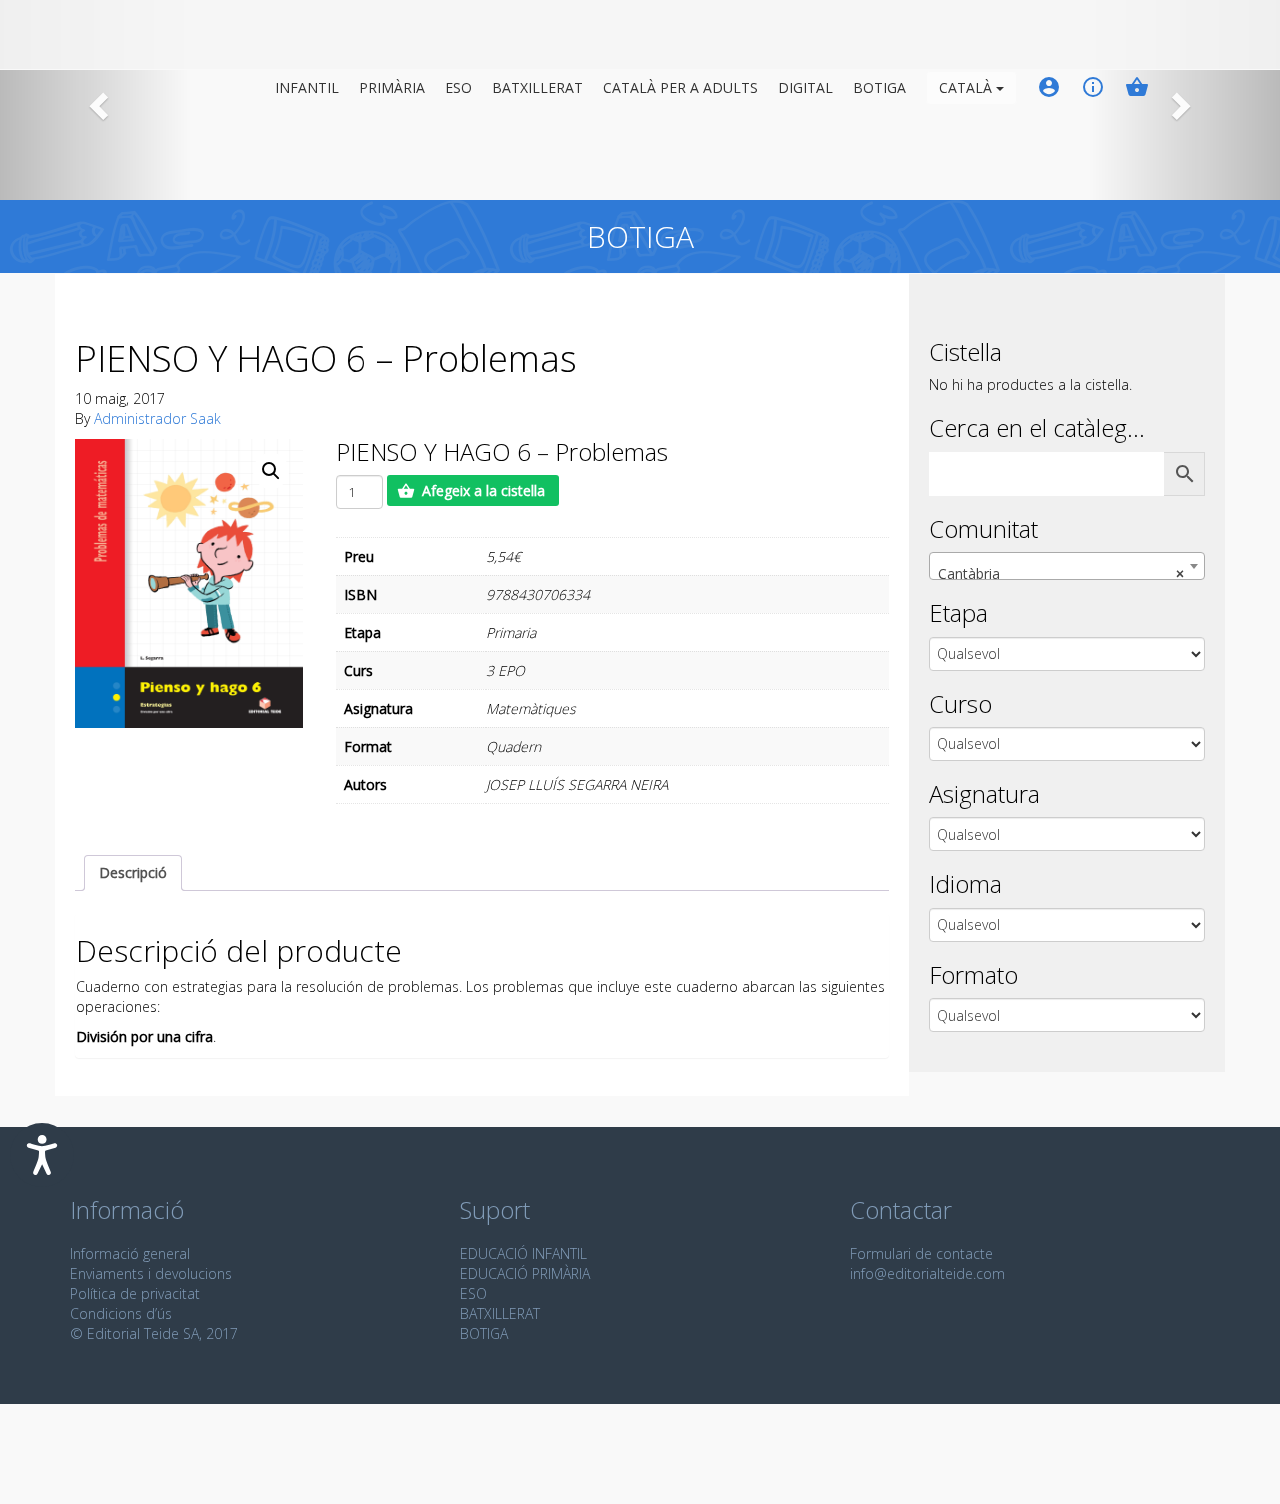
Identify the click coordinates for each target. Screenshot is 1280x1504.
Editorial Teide (171, 38)
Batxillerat (537, 87)
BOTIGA (879, 87)
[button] (271, 471)
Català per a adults (680, 87)
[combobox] (1067, 566)
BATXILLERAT (500, 1313)
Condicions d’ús (121, 1313)
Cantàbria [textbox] (1061, 573)
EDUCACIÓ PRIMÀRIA (525, 1273)
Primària (392, 87)
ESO (458, 87)
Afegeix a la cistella (483, 490)
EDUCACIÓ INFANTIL (523, 1253)
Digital (805, 87)
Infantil (307, 87)
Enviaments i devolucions (151, 1273)
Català (967, 87)
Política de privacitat (135, 1293)
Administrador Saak (157, 418)
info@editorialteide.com (927, 1273)
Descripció (133, 872)
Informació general (130, 1253)
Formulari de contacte (921, 1253)
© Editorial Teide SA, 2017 (154, 1333)
